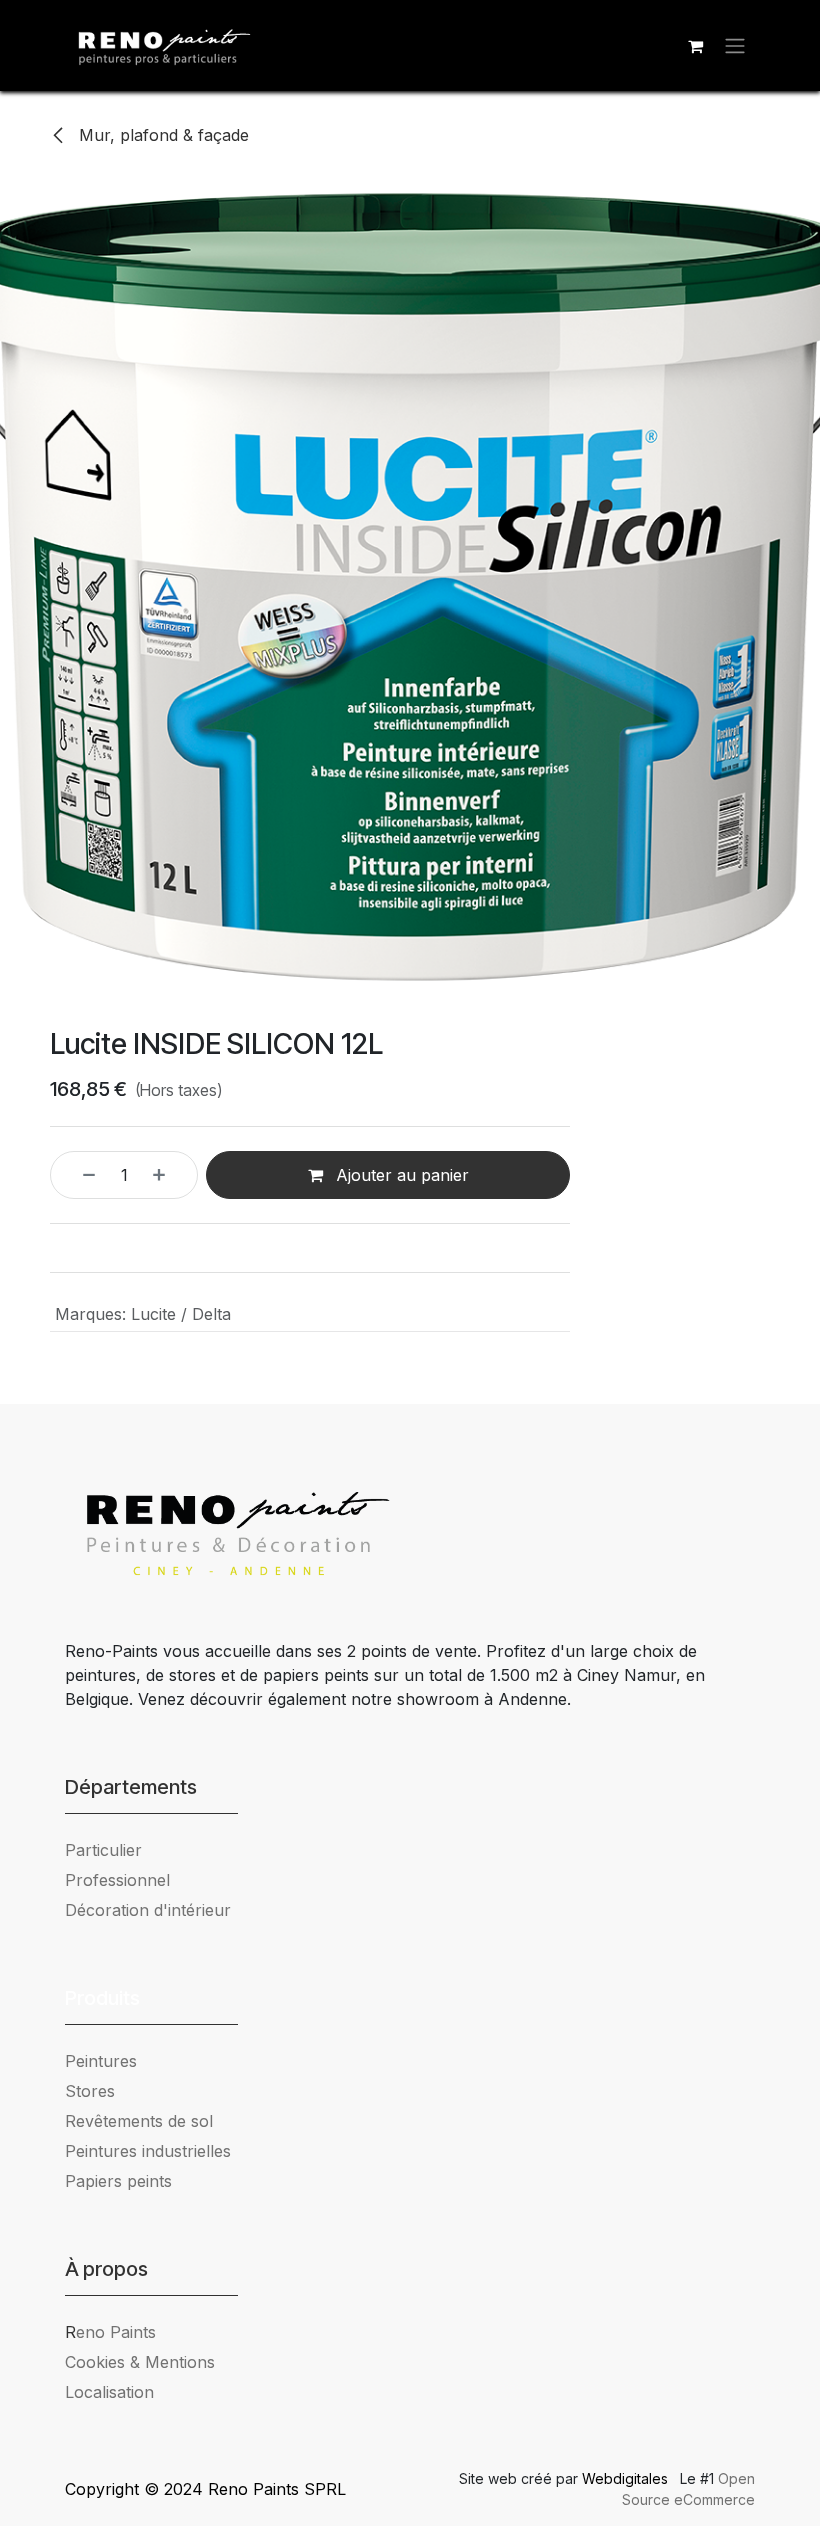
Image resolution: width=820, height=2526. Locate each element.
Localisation (109, 2392)
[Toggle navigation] (735, 46)
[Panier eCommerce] (695, 46)
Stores (90, 2091)
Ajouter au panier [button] (400, 1175)
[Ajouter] (170, 1175)
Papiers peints (118, 2181)
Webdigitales (627, 2478)
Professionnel (117, 1880)
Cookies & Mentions (140, 2362)
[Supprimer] (78, 1175)
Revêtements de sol (139, 2121)
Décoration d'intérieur (148, 1910)
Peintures (101, 2061)
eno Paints (110, 2332)
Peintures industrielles (155, 2151)
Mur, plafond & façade (161, 135)
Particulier (103, 1850)
